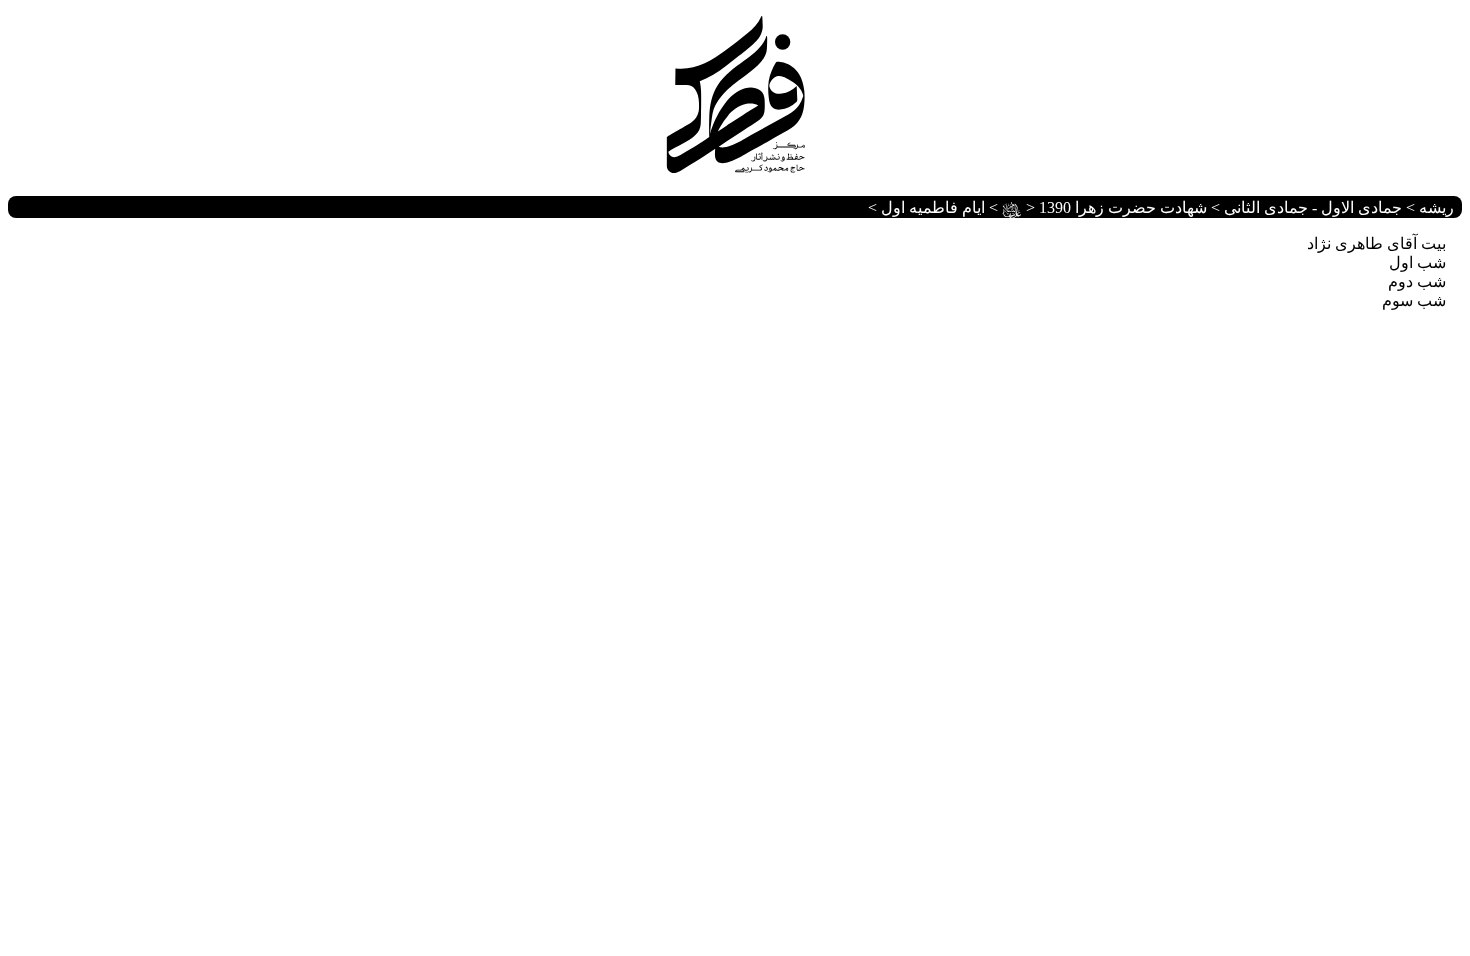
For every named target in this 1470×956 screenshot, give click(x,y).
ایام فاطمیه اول (933, 207)
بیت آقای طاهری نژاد (1376, 243)
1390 (1055, 207)
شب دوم (1417, 281)
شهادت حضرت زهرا (1104, 207)
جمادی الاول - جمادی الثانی (1313, 207)
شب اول (1417, 262)
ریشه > (1428, 207)
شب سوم (1414, 300)
